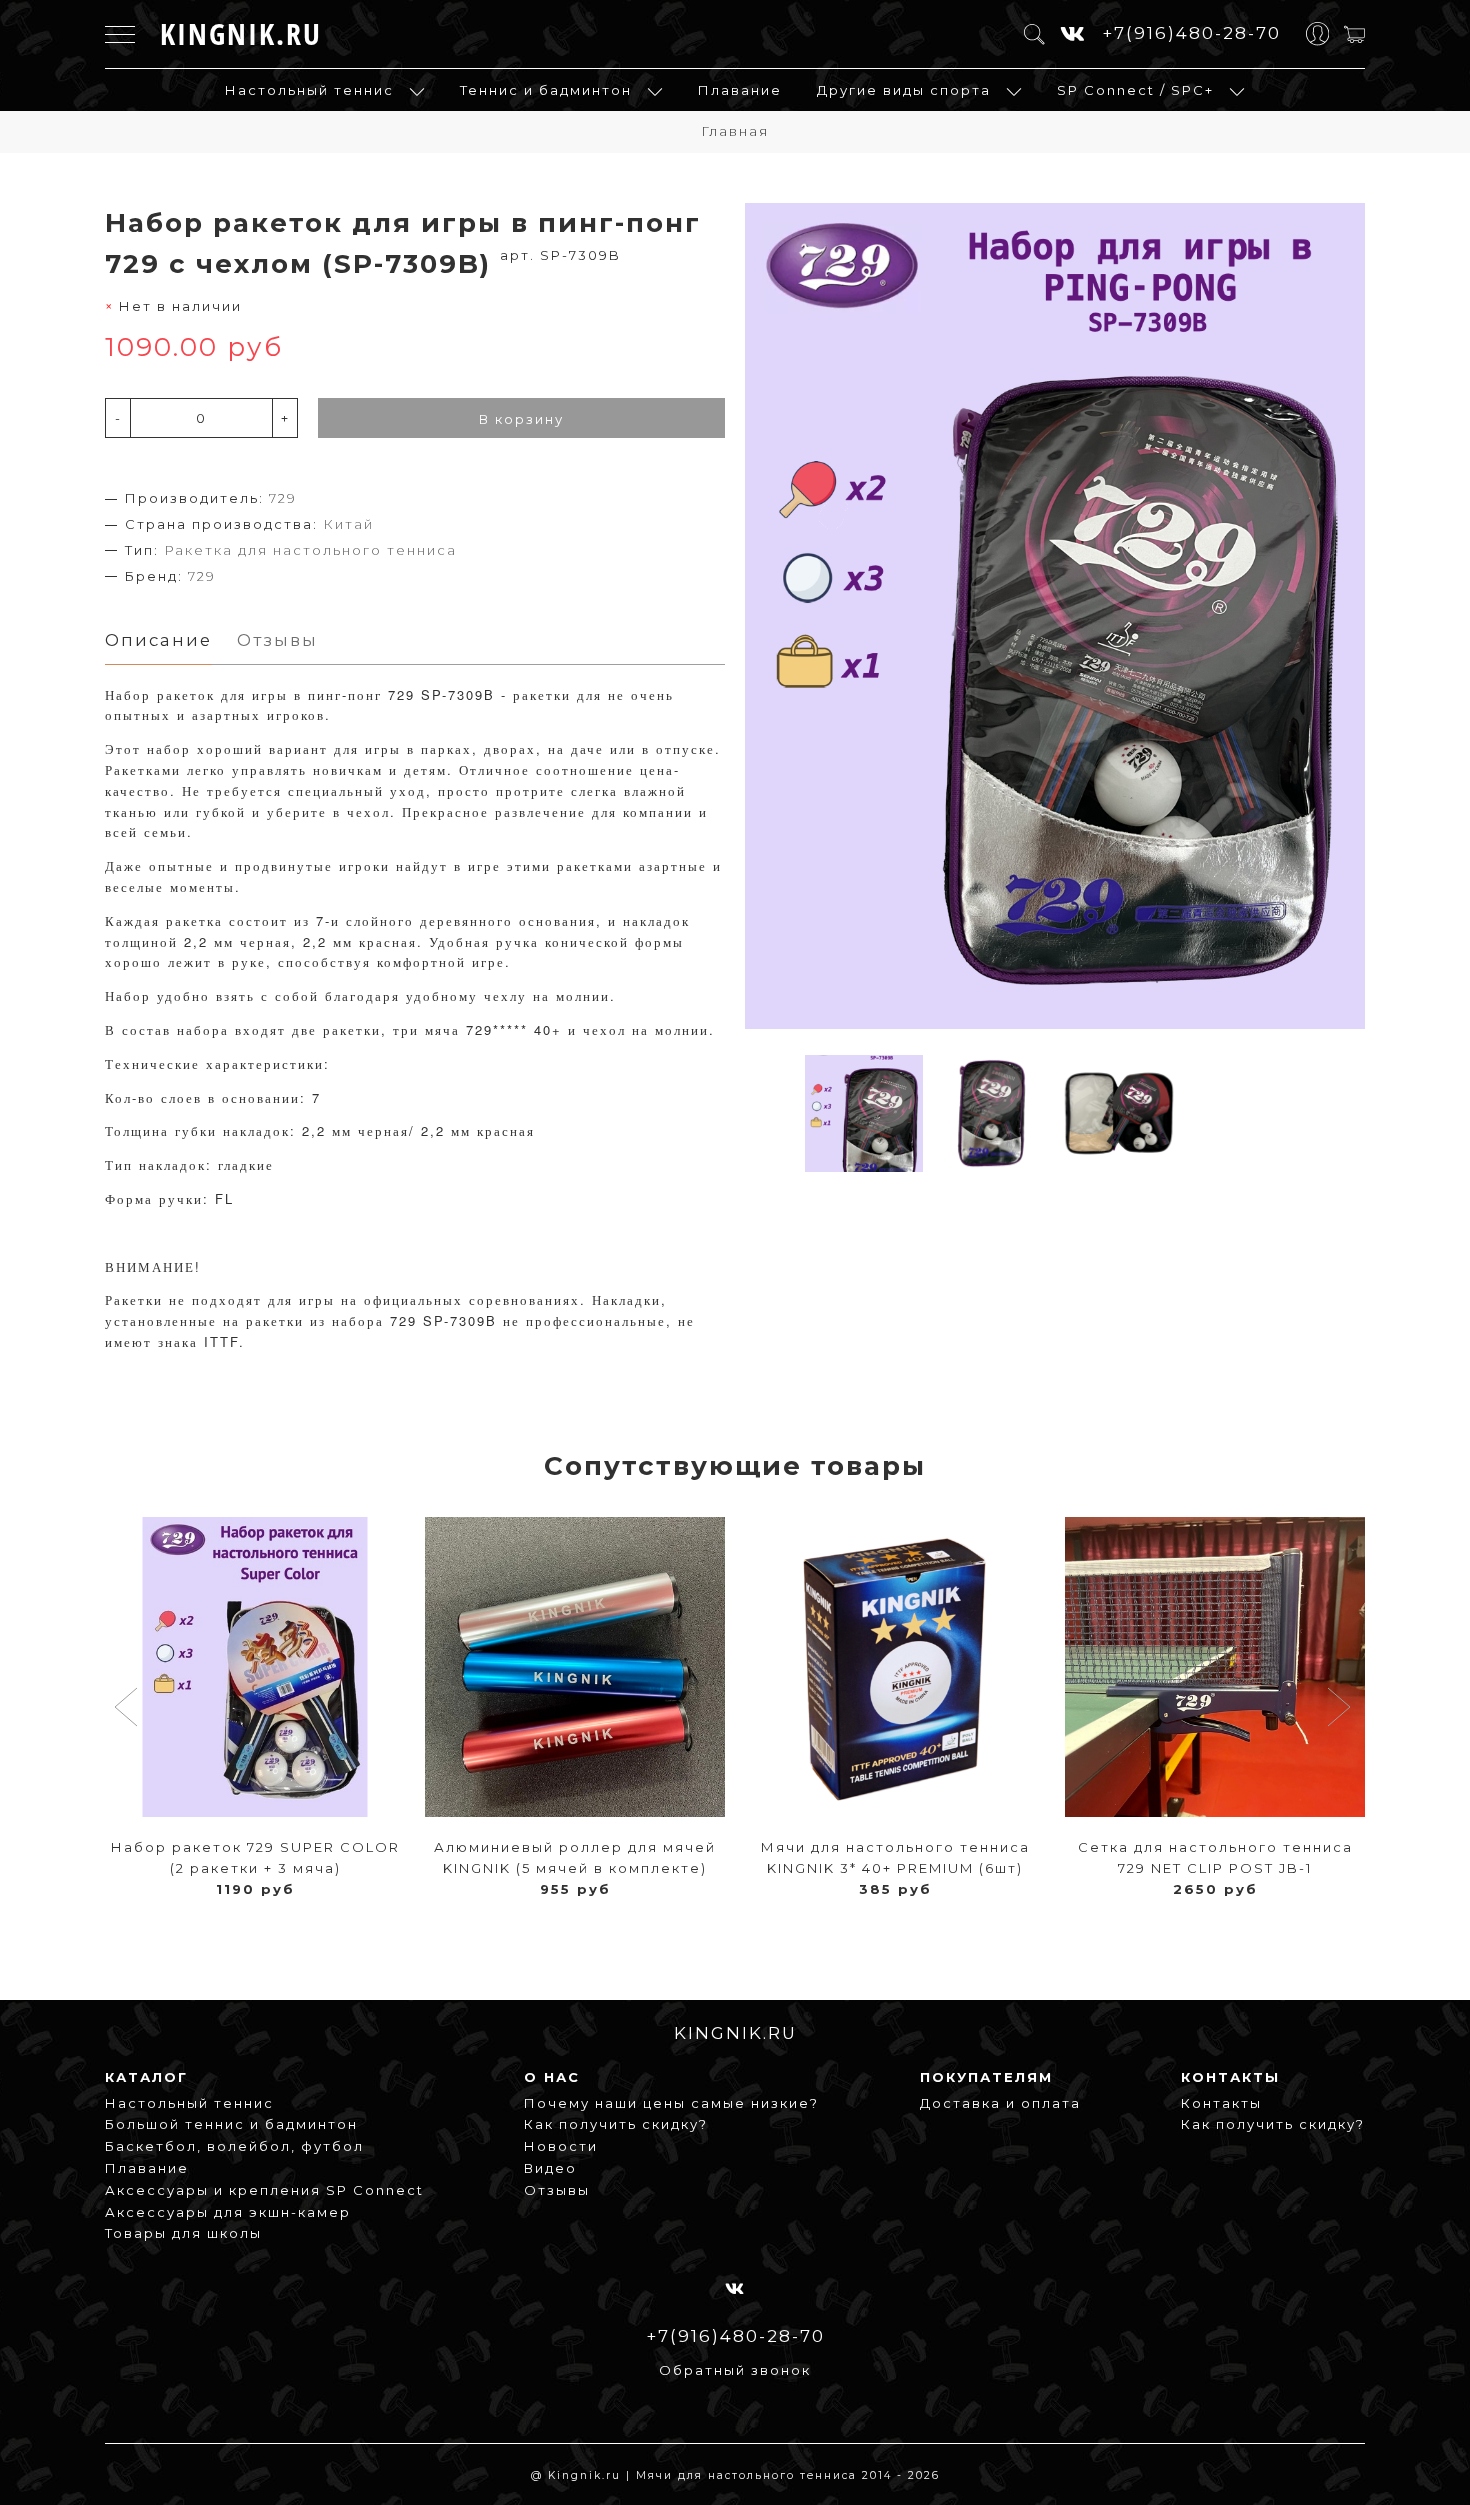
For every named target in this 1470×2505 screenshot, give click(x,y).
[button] (128, 1709)
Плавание (740, 90)
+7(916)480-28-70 (1191, 33)
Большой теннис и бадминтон (231, 2124)
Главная (735, 131)
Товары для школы (183, 2233)
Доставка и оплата (1000, 2103)
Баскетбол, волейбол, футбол (234, 2146)
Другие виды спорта (904, 90)
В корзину (521, 419)
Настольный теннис (309, 90)
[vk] (1073, 34)
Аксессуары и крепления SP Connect (264, 2190)
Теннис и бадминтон (546, 90)
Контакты (1221, 2103)
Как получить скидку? (616, 2124)
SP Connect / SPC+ (1135, 90)
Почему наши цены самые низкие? (671, 2103)
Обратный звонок (735, 2370)
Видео (550, 2168)
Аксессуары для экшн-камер (228, 2212)
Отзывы (557, 2190)
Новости (561, 2146)
